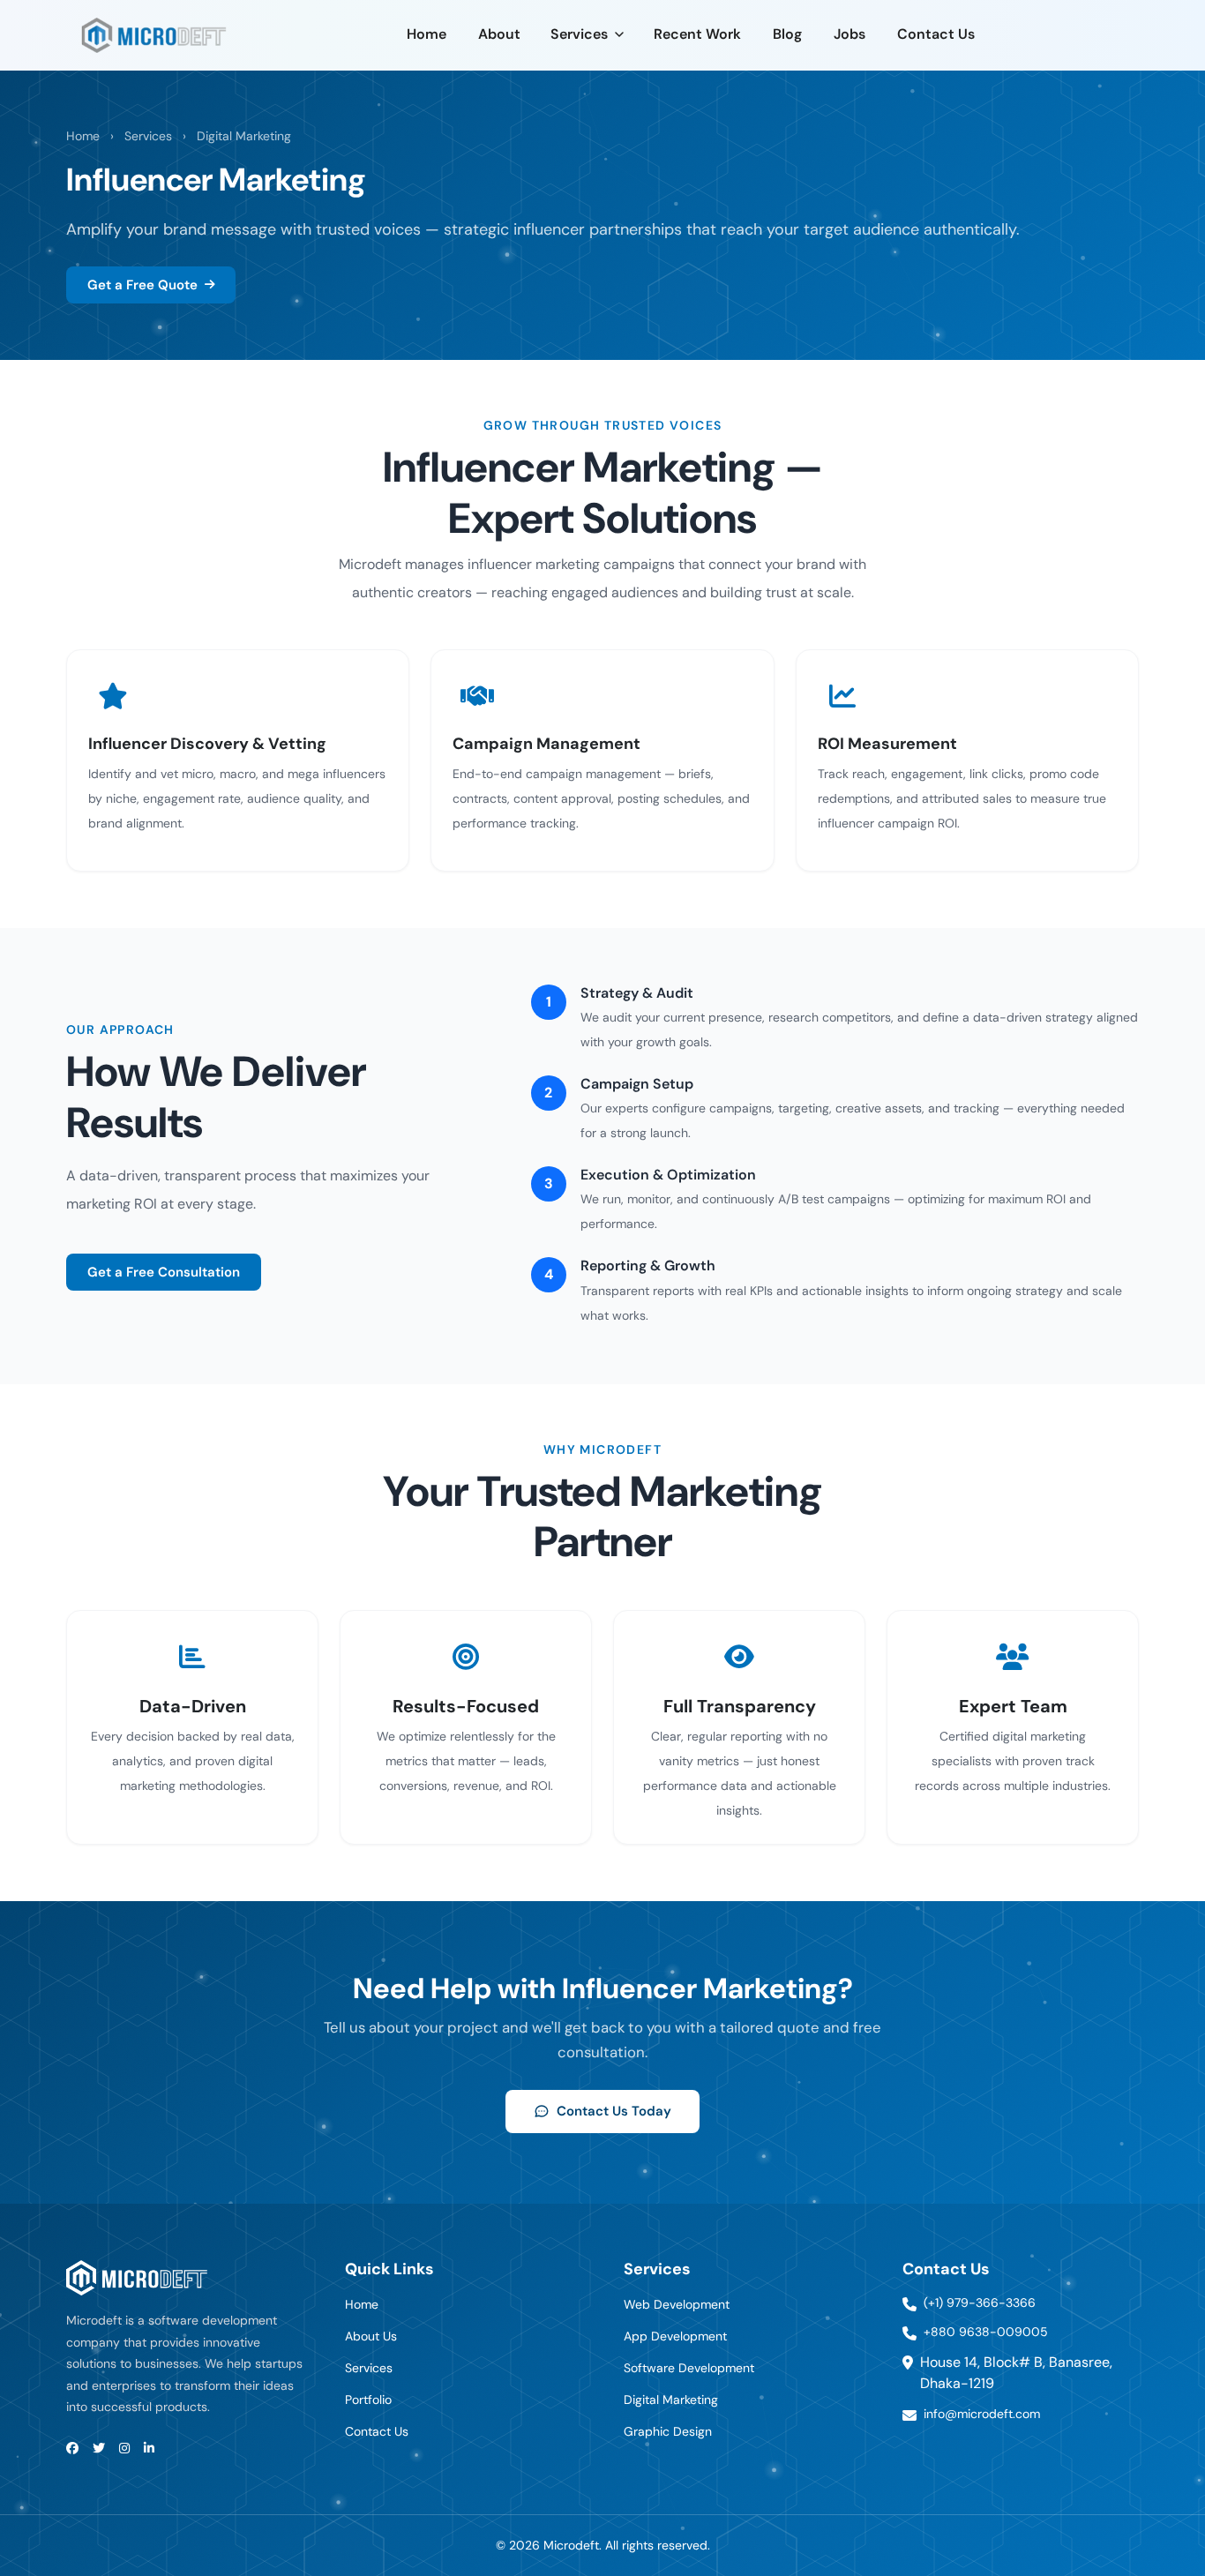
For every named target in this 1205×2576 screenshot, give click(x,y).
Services (579, 34)
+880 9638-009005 (986, 2332)
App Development (675, 2336)
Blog (787, 34)
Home (427, 34)
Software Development (689, 2368)
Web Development (677, 2304)
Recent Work (697, 34)
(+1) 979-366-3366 (980, 2303)
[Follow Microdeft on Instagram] (124, 2449)
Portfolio (368, 2400)
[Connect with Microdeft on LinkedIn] (149, 2449)
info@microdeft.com (982, 2414)
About (499, 34)
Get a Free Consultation (164, 1272)
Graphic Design (668, 2431)
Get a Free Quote (142, 285)
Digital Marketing (244, 136)
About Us (371, 2336)
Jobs (849, 34)
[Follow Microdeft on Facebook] (72, 2449)
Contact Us (936, 34)
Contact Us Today (614, 2111)
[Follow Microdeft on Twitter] (99, 2449)
